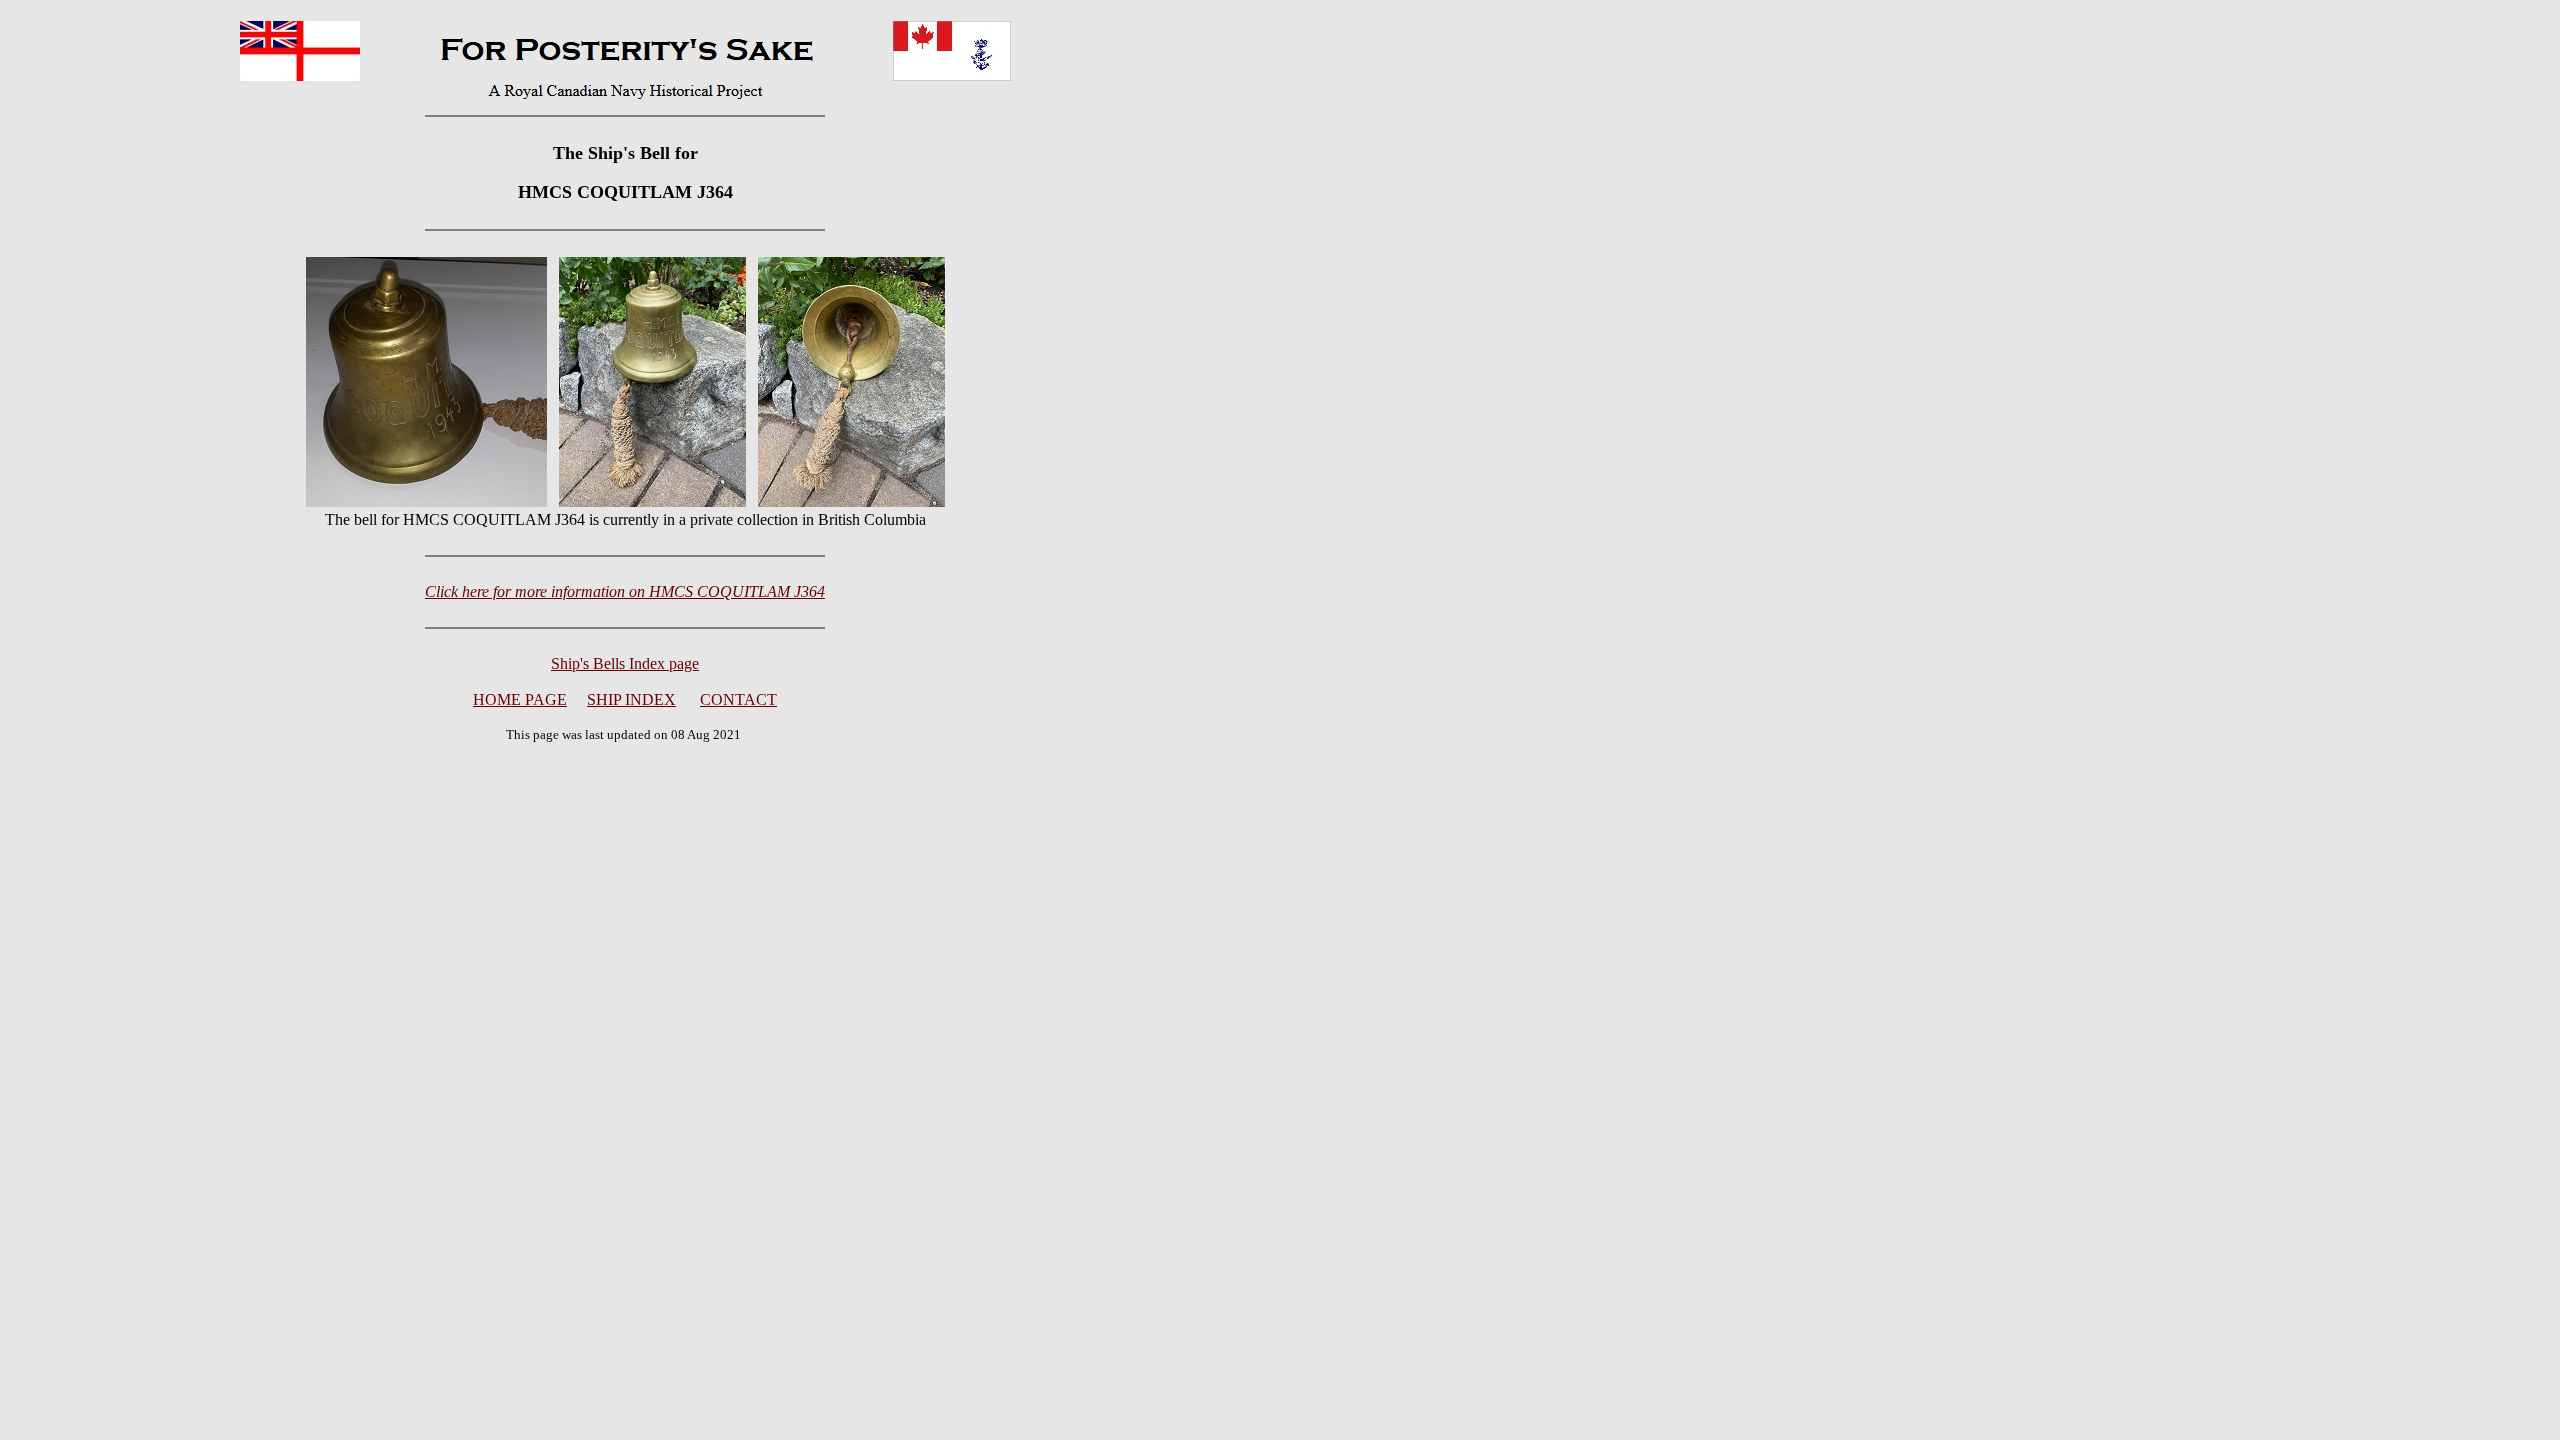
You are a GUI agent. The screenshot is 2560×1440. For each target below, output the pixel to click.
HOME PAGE (520, 699)
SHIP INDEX (631, 699)
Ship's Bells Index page (625, 663)
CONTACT (738, 699)
